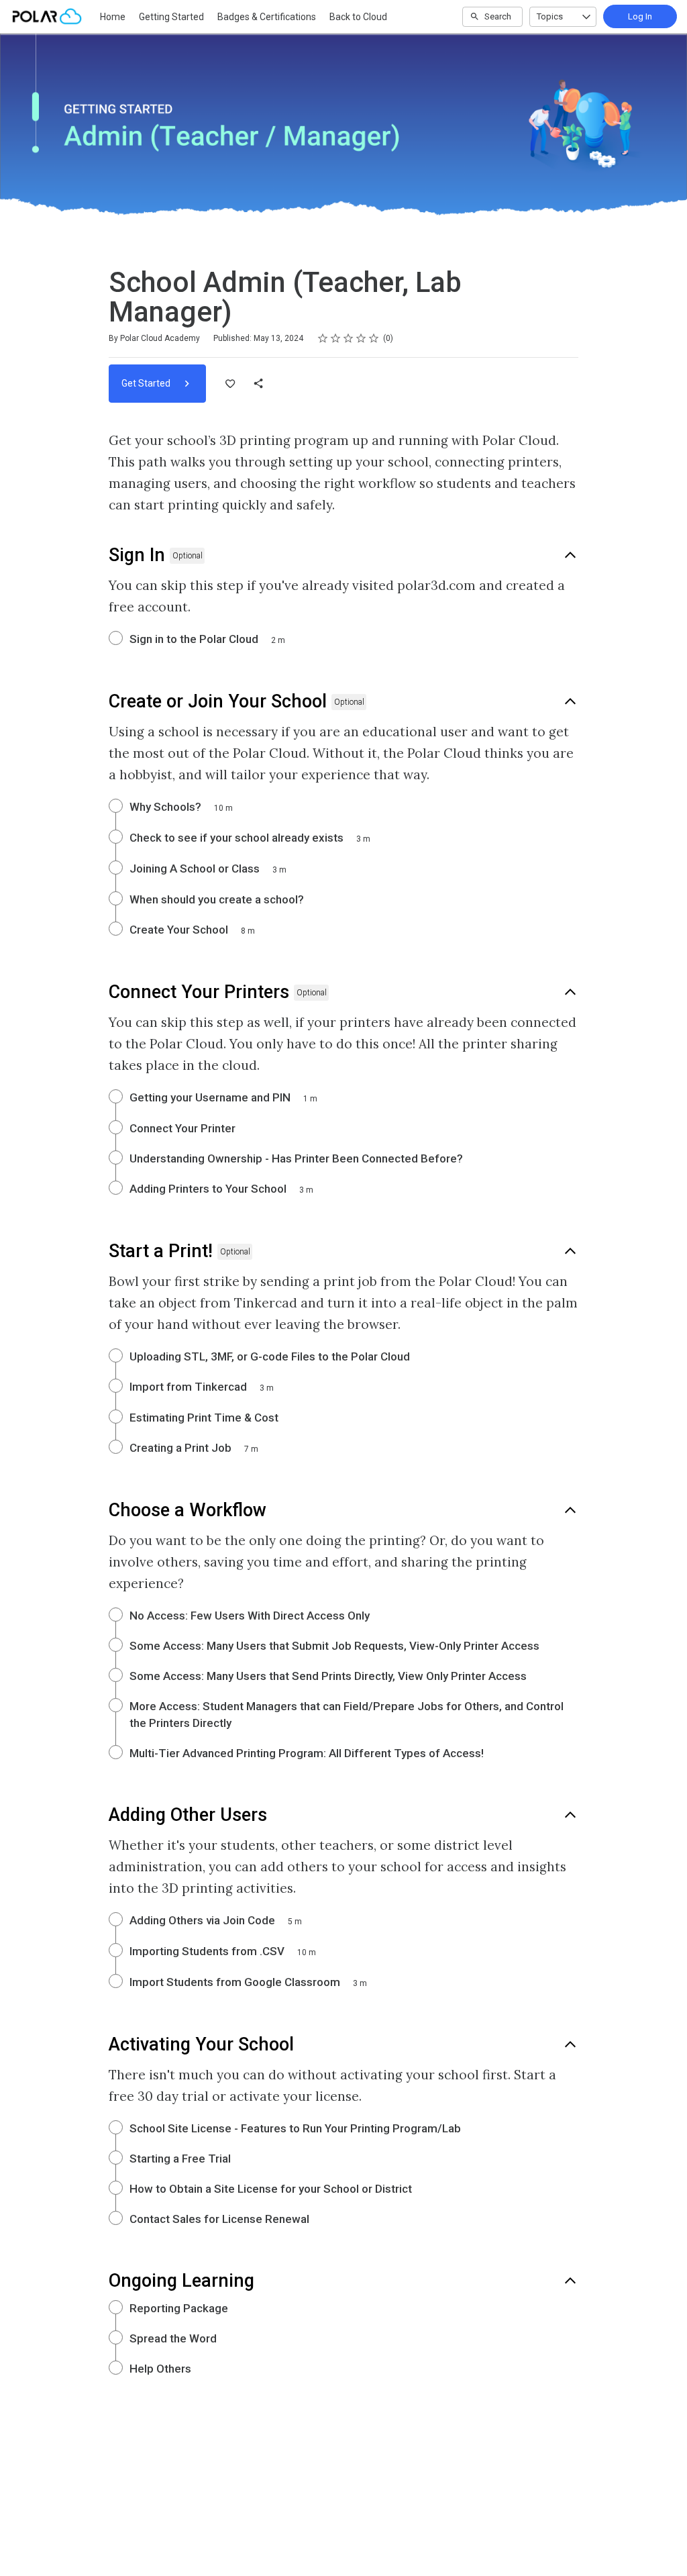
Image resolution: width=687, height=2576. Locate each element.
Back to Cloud (358, 17)
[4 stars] (361, 338)
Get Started (147, 383)
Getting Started (171, 17)
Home (113, 17)
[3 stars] (349, 338)
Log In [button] (640, 16)
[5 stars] (374, 338)
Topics (550, 16)
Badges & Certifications (267, 17)
